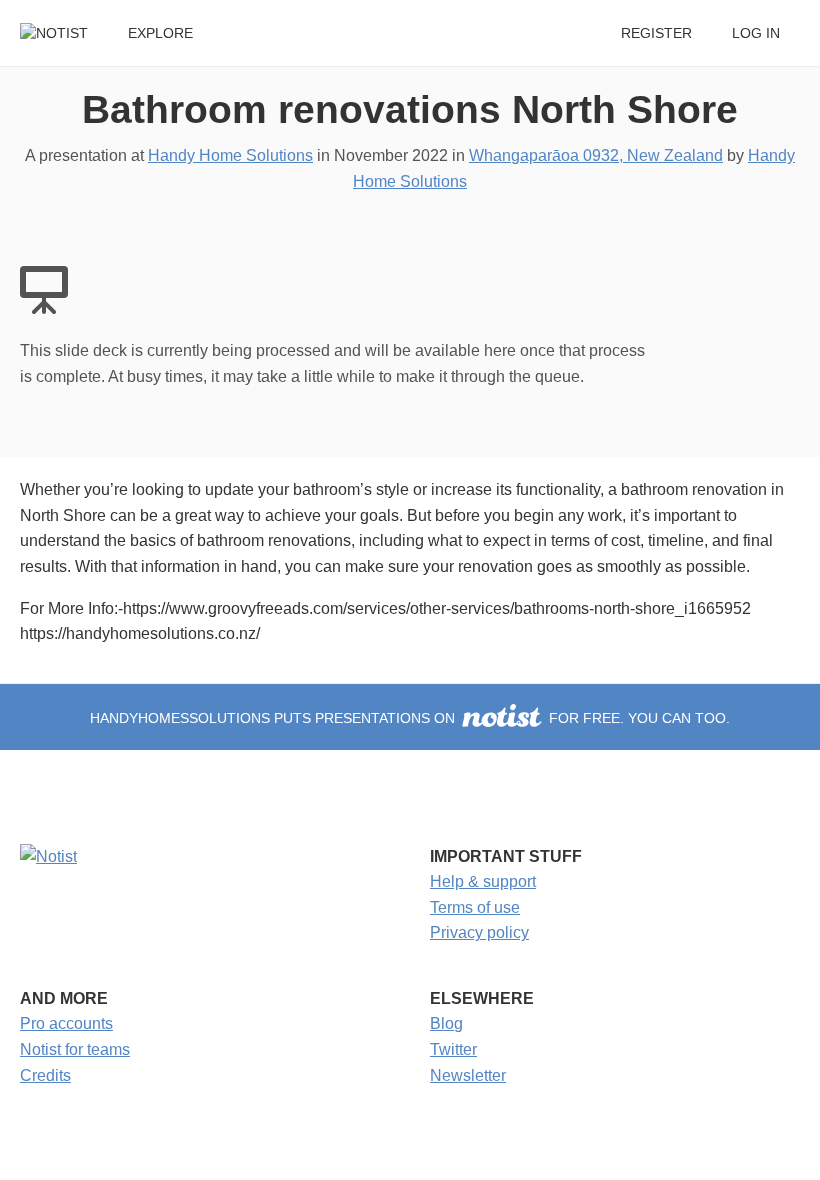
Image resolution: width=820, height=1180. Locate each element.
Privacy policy (479, 932)
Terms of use (475, 907)
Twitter (453, 1049)
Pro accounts (66, 1023)
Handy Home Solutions (230, 155)
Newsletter (468, 1075)
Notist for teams (75, 1049)
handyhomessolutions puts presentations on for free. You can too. (410, 718)
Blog (446, 1023)
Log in (756, 33)
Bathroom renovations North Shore (410, 109)
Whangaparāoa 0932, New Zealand (596, 155)
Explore (160, 33)
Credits (45, 1075)
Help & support (483, 881)
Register (656, 33)
